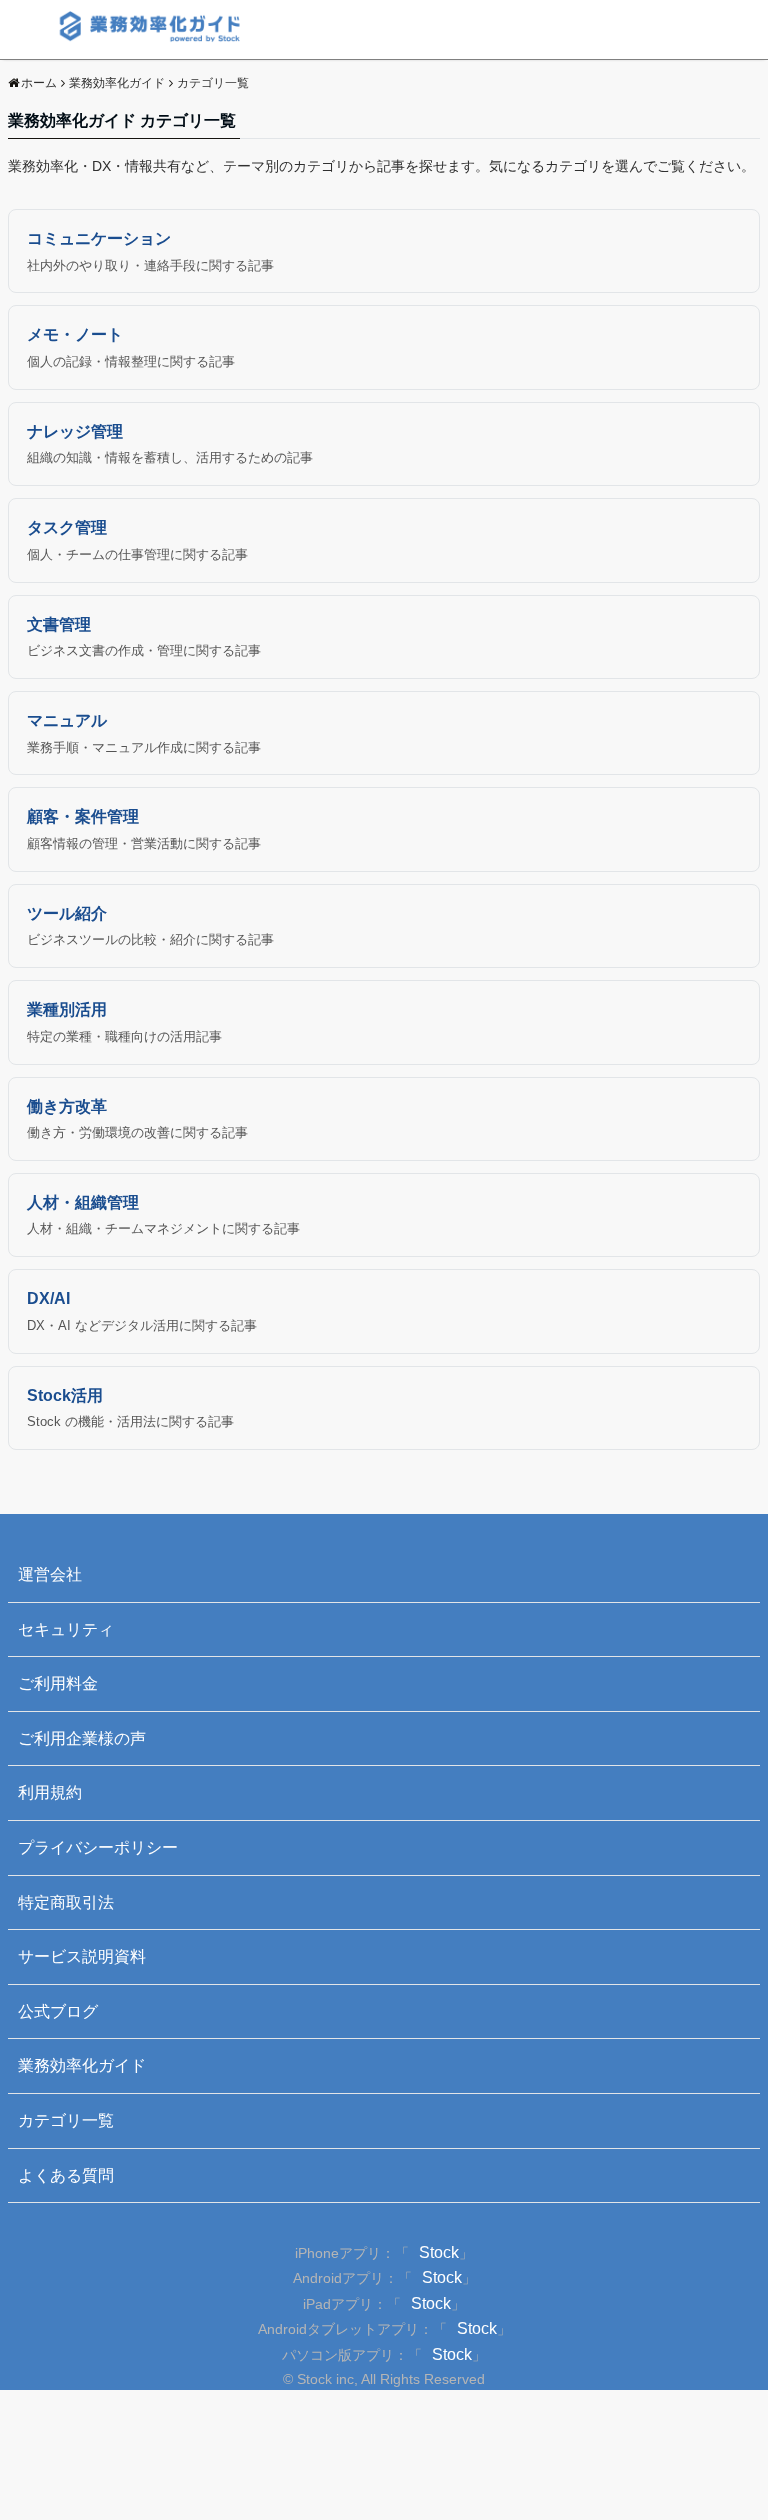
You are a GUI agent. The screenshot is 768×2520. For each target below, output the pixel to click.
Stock (439, 2252)
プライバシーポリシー (98, 1847)
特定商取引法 (66, 1902)
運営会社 (50, 1574)
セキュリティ (66, 1629)
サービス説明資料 (82, 1956)
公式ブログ (58, 2011)
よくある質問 (66, 2175)
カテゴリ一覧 (66, 2120)
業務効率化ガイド (82, 2065)
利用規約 (50, 1792)
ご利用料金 (58, 1683)
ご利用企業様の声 (82, 1738)
